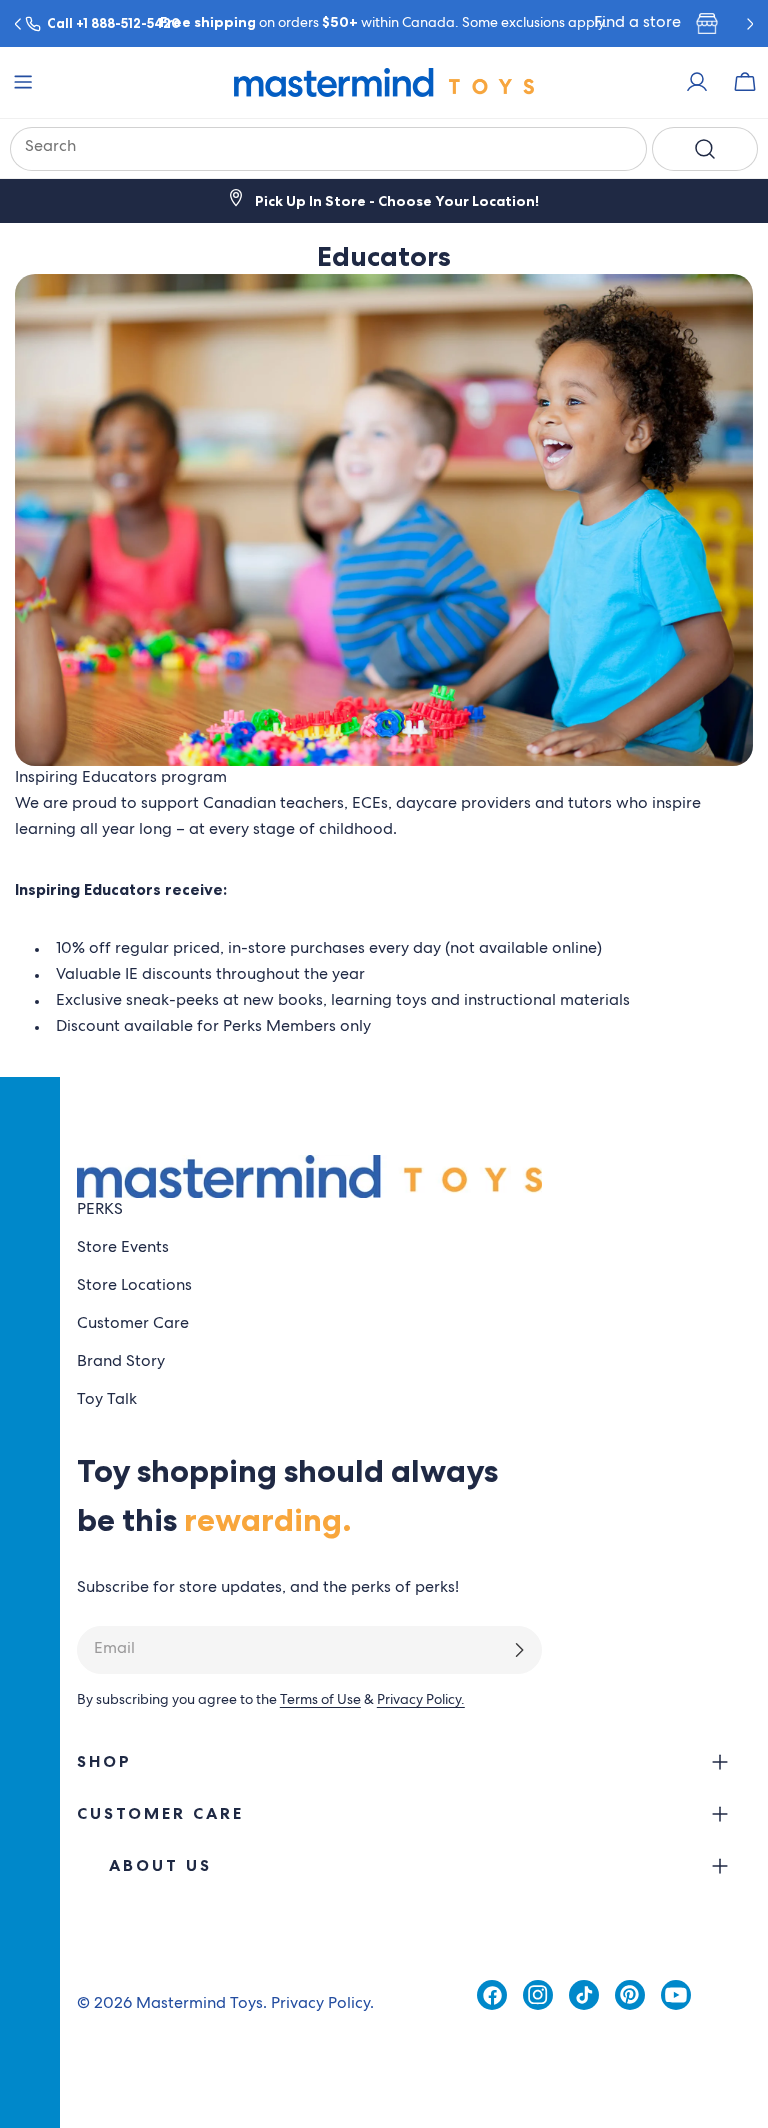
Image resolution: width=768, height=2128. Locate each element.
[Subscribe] (519, 1650)
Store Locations (134, 1287)
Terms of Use (320, 1701)
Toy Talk (107, 1401)
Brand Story (121, 1363)
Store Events (123, 1249)
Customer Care (133, 1325)
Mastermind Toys (199, 2005)
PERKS (100, 1211)
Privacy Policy (320, 2005)
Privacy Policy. (421, 1701)
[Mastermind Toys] (384, 82)
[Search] (705, 149)
